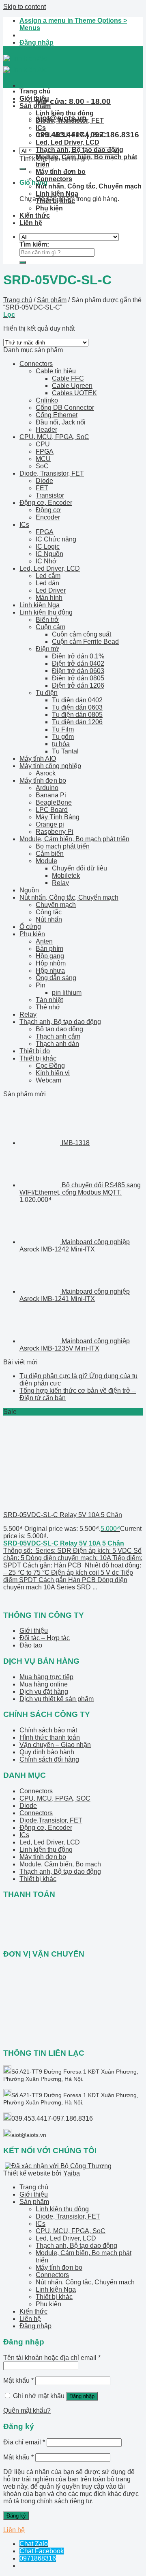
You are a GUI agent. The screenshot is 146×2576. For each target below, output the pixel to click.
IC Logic (48, 547)
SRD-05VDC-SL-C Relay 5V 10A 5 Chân (63, 1515)
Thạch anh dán (57, 1044)
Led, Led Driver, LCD (68, 142)
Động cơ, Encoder (46, 503)
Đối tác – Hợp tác (45, 1638)
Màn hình (49, 598)
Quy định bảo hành (47, 1752)
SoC (42, 466)
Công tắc (49, 912)
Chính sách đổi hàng (49, 1759)
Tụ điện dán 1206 (77, 722)
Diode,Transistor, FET (51, 1820)
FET (42, 488)
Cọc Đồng (50, 1066)
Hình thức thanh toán (50, 1737)
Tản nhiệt (49, 1000)
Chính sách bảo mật (48, 1730)
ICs (41, 128)
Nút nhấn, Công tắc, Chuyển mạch (89, 186)
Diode (44, 481)
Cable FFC (68, 378)
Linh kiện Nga (57, 194)
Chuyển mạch (56, 905)
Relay (60, 883)
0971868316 (38, 2558)
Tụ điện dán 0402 (77, 700)
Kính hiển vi (53, 1073)
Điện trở (47, 649)
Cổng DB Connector (65, 408)
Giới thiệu (34, 98)
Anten (44, 941)
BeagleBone (54, 802)
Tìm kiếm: (33, 159)
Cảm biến (50, 854)
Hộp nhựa (50, 971)
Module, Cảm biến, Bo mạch (60, 1864)
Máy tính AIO (38, 759)
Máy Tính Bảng (58, 817)
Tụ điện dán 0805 (77, 715)
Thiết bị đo (35, 1051)
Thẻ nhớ (48, 1007)
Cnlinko (47, 400)
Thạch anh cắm (58, 1036)
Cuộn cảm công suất (82, 634)
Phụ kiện (49, 208)
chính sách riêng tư (64, 2501)
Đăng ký (16, 2516)
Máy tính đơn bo (61, 172)
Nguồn (29, 890)
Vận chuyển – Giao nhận (55, 1745)
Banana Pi (51, 795)
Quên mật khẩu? (27, 2410)
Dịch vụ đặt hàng (44, 1692)
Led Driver (51, 590)
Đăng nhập (82, 2396)
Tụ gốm (63, 737)
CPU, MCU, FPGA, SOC (55, 1798)
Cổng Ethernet (57, 415)
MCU (43, 459)
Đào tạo (31, 1645)
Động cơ (48, 510)
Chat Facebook (42, 2551)
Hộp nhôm (51, 963)
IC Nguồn (49, 554)
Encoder (48, 517)
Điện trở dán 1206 (78, 685)
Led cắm (48, 576)
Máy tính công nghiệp (50, 766)
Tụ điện (47, 693)
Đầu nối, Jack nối (61, 422)
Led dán (47, 583)
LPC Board (52, 810)
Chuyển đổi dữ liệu (79, 868)
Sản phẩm (35, 106)
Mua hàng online (44, 1684)
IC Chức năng (56, 539)
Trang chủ (35, 91)
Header (46, 430)
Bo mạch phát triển (63, 846)
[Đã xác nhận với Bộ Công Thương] (58, 2166)
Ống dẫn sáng (56, 978)
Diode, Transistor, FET (70, 120)
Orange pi (50, 824)
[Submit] (23, 169)
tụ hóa (61, 744)
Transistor (50, 495)
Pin (41, 985)
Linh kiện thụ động (65, 113)
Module (46, 861)
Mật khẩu (18, 2380)
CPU (43, 444)
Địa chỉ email (24, 2442)
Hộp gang (50, 956)
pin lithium (67, 993)
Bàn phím (49, 949)
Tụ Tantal (65, 751)
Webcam (48, 1080)
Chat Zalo (34, 2544)
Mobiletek (66, 876)
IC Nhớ (46, 561)
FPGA (45, 451)
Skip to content (25, 7)
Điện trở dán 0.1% (78, 656)
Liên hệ (31, 223)
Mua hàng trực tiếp (46, 1677)
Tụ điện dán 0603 (77, 707)
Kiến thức (35, 215)
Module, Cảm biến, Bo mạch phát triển (74, 839)
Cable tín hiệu (56, 371)
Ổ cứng (30, 927)
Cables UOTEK (74, 393)
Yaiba (72, 2173)
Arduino (47, 788)
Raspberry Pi (55, 832)
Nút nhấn (49, 919)
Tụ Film (63, 729)
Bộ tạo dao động (59, 1029)
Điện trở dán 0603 (78, 671)
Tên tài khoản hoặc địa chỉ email (52, 2358)
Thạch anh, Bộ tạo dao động (79, 150)
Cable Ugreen (72, 386)
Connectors (54, 179)
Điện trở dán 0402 (78, 663)
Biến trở (47, 620)
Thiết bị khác (55, 201)
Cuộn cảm (50, 627)
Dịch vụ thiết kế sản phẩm (57, 1699)
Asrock (46, 773)
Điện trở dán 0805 (78, 678)
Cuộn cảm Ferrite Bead (85, 642)
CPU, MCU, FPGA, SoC (71, 135)
